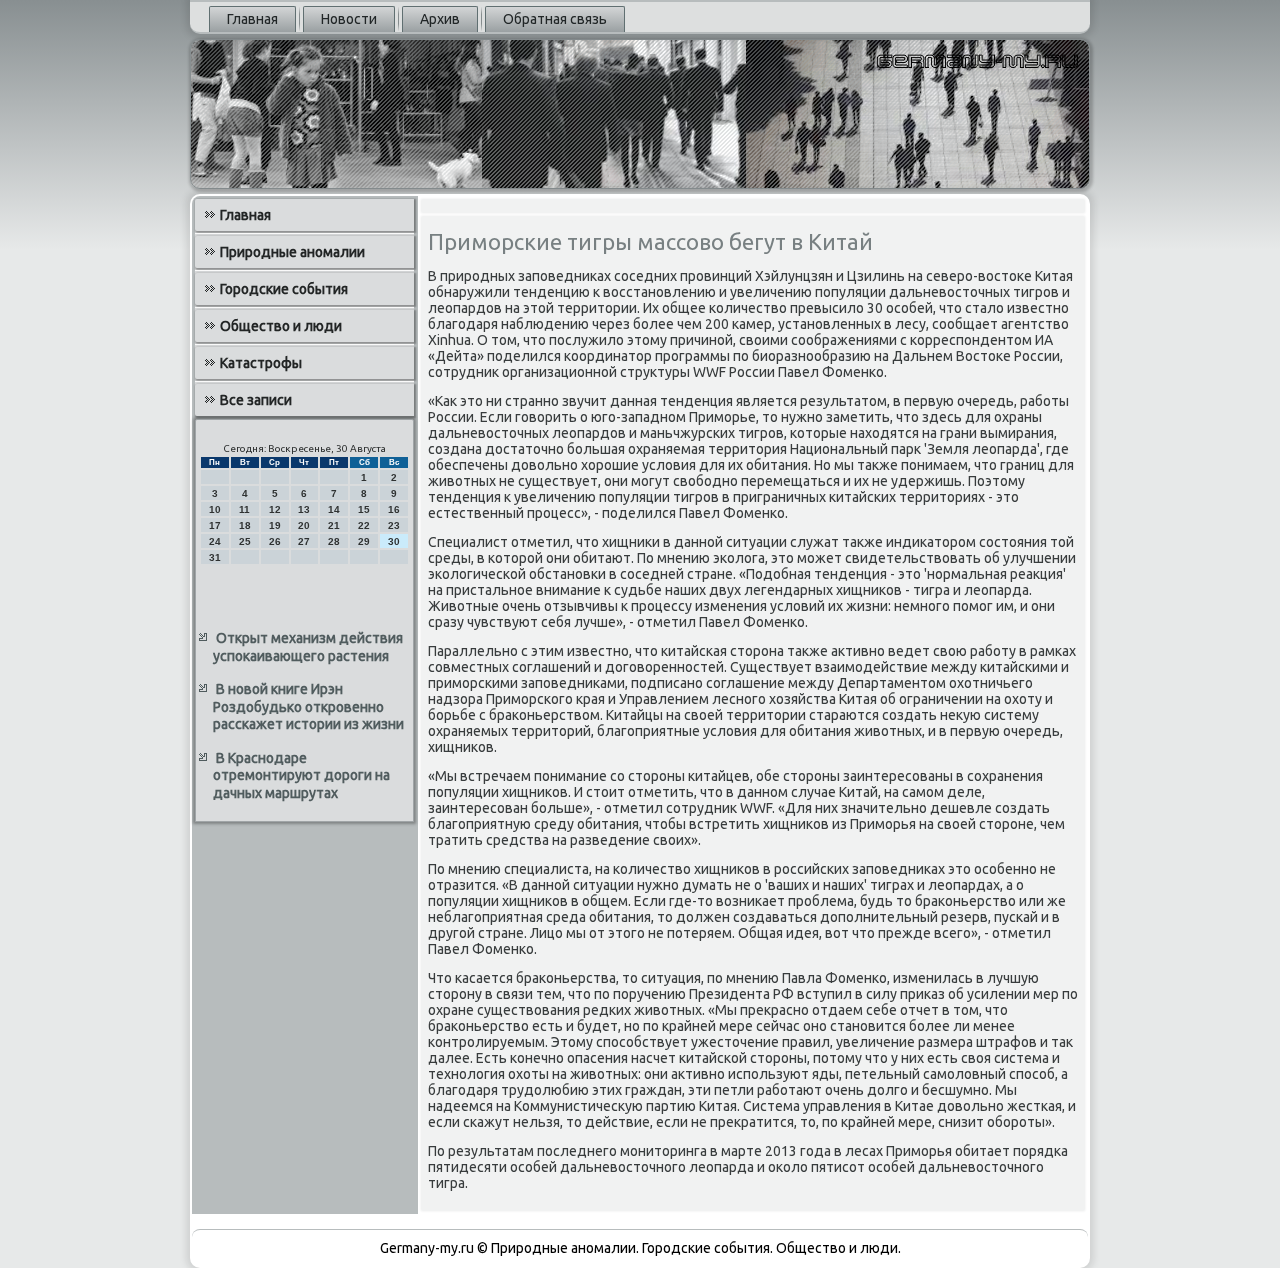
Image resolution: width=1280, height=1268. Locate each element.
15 (364, 509)
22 (364, 525)
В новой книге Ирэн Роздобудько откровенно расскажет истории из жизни (308, 706)
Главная (252, 19)
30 (394, 541)
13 (304, 509)
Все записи (256, 400)
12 (275, 509)
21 (334, 525)
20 (304, 525)
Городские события (284, 289)
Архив (440, 19)
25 (245, 541)
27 (304, 541)
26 (275, 541)
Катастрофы (261, 363)
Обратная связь (555, 19)
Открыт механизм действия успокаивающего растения (308, 647)
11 (244, 509)
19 (275, 525)
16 (394, 509)
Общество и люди (281, 326)
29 (364, 541)
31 (215, 557)
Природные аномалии (292, 252)
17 (215, 525)
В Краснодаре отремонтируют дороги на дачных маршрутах (301, 775)
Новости (349, 19)
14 (334, 509)
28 (334, 541)
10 (215, 509)
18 (245, 525)
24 (215, 541)
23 (394, 525)
